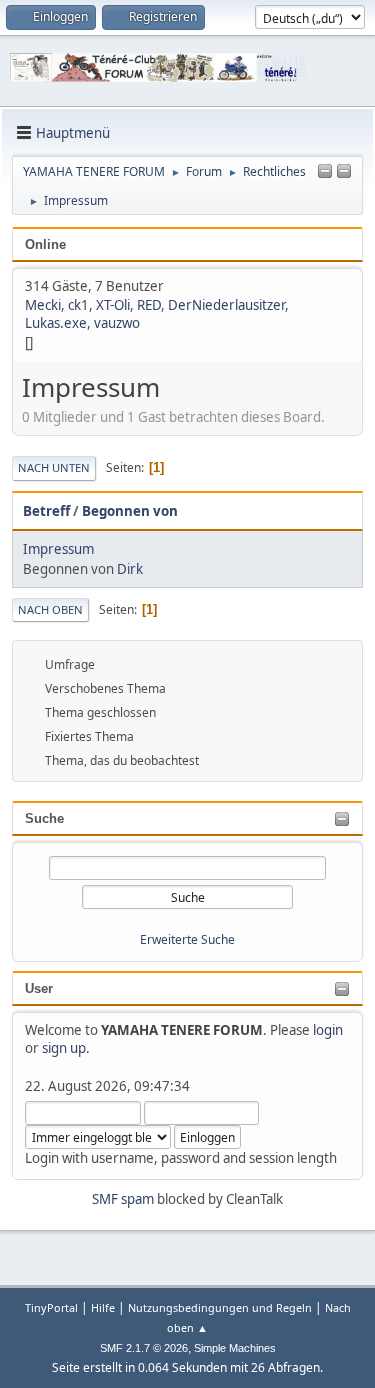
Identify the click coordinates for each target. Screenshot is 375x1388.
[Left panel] (325, 172)
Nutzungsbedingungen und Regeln (220, 1307)
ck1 (78, 305)
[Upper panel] (344, 172)
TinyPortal (51, 1307)
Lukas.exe (56, 323)
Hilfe (103, 1307)
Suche (44, 818)
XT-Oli (113, 305)
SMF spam (123, 1199)
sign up (64, 1048)
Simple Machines (235, 1348)
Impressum (58, 549)
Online (45, 244)
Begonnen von (130, 511)
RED (149, 305)
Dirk (130, 569)
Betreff (46, 511)
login (328, 1030)
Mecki (43, 305)
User (39, 988)
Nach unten (54, 467)
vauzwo (117, 323)
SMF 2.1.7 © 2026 (144, 1348)
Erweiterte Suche (187, 939)
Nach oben (50, 609)
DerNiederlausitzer (226, 305)
